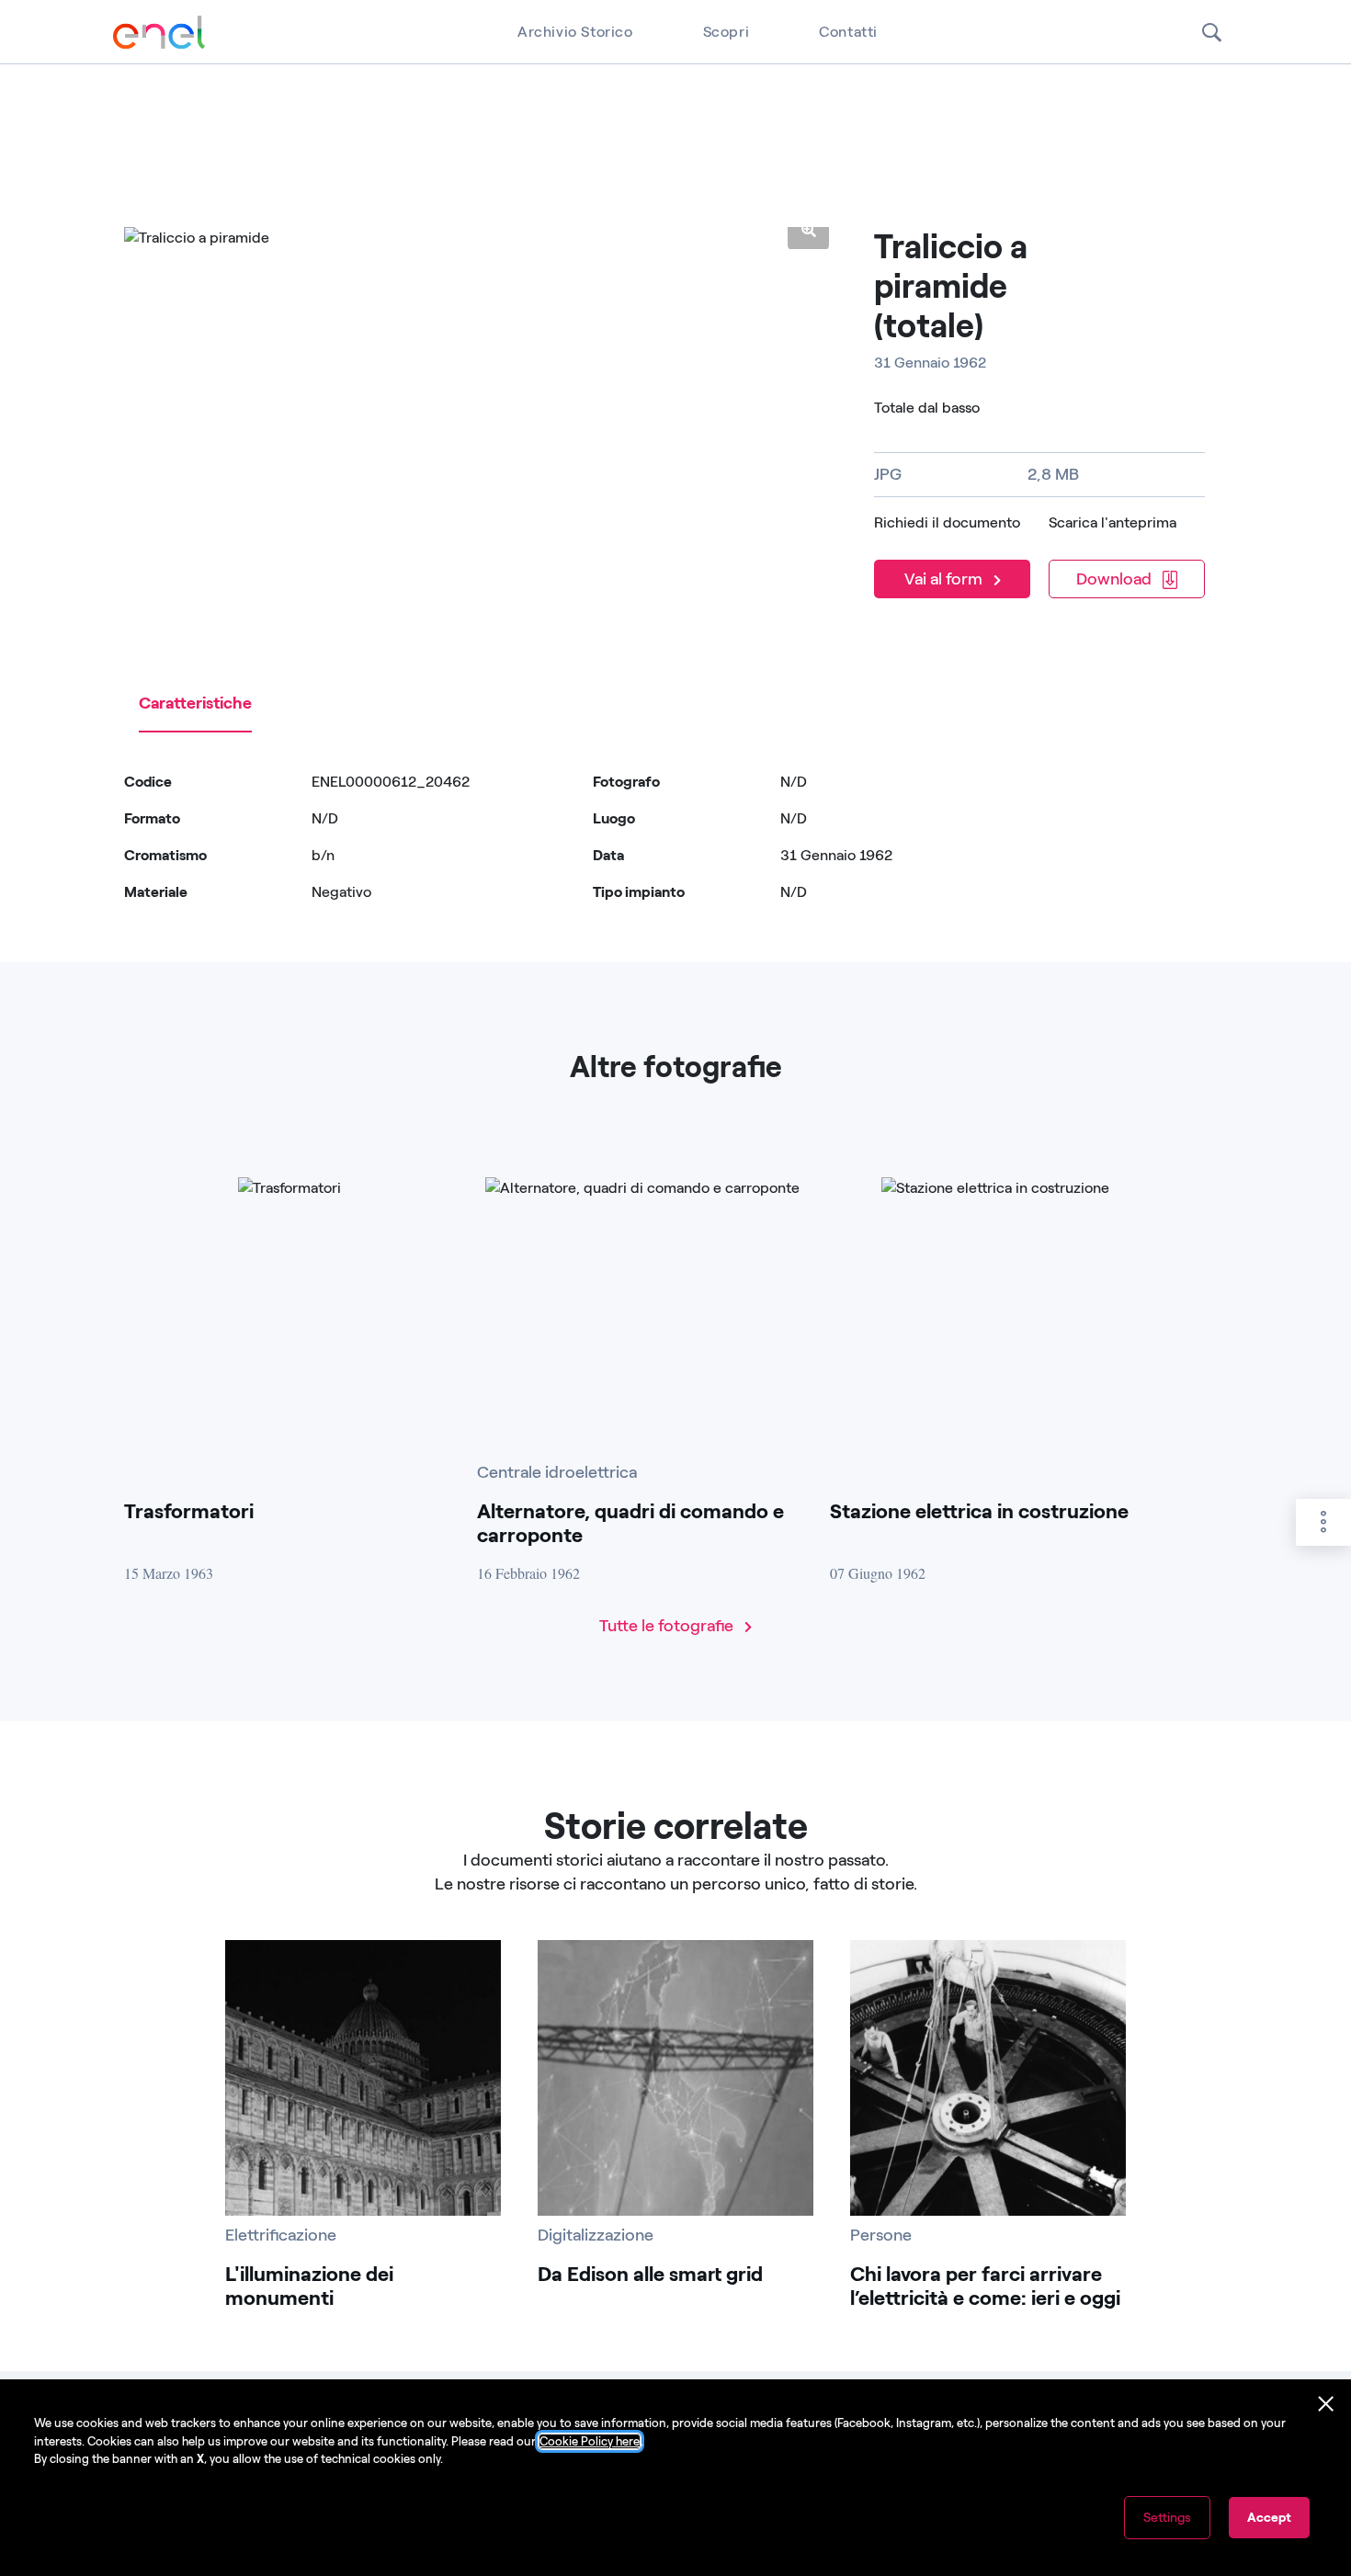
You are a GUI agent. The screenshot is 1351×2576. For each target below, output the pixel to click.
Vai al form (945, 579)
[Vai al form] (956, 555)
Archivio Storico (575, 32)
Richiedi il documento (947, 522)
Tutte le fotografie (668, 1626)
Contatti (848, 32)
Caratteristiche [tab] (195, 703)
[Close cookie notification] (1326, 2404)
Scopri (727, 32)
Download (1116, 579)
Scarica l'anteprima (1113, 522)
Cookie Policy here (590, 2441)
